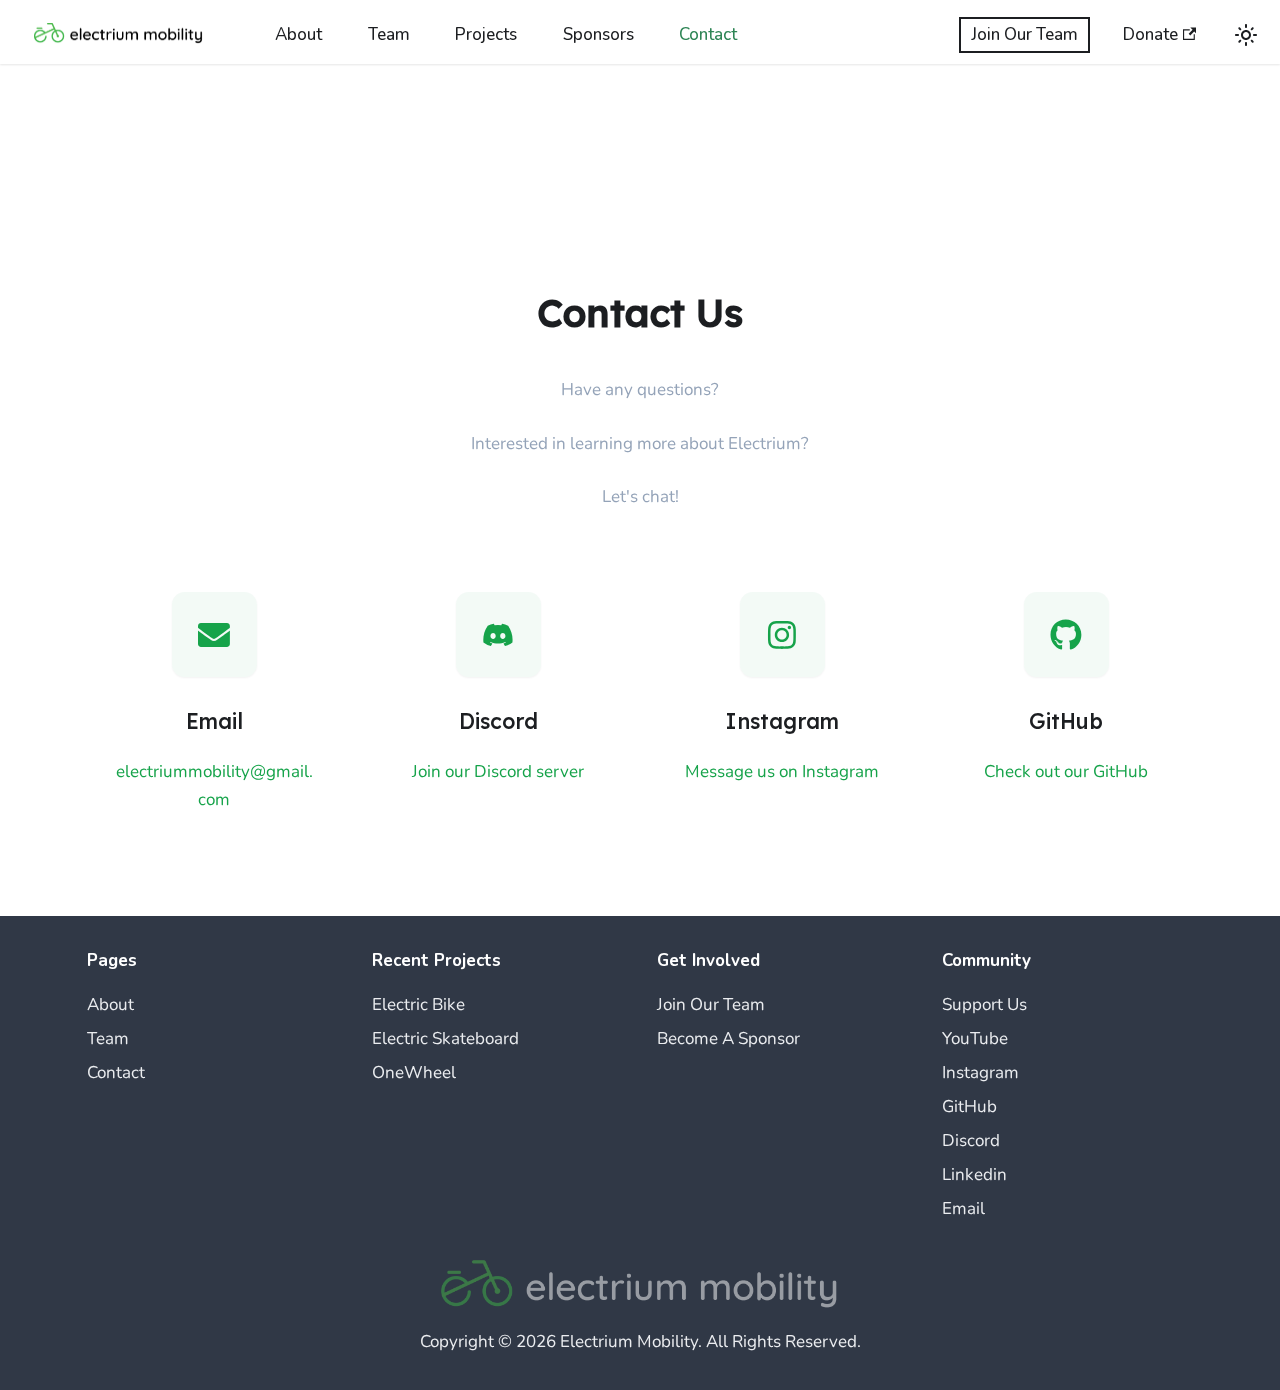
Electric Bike (418, 1004)
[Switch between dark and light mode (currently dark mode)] (1246, 35)
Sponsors (598, 34)
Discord (971, 1140)
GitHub (969, 1106)
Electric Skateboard (445, 1038)
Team (389, 34)
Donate (1150, 34)
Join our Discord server (498, 771)
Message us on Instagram (782, 771)
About (298, 34)
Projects (486, 34)
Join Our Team (1024, 34)
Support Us (984, 1004)
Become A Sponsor (728, 1038)
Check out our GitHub (1066, 771)
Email (963, 1208)
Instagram (980, 1072)
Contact (708, 34)
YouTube (975, 1038)
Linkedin (974, 1174)
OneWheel (414, 1072)
